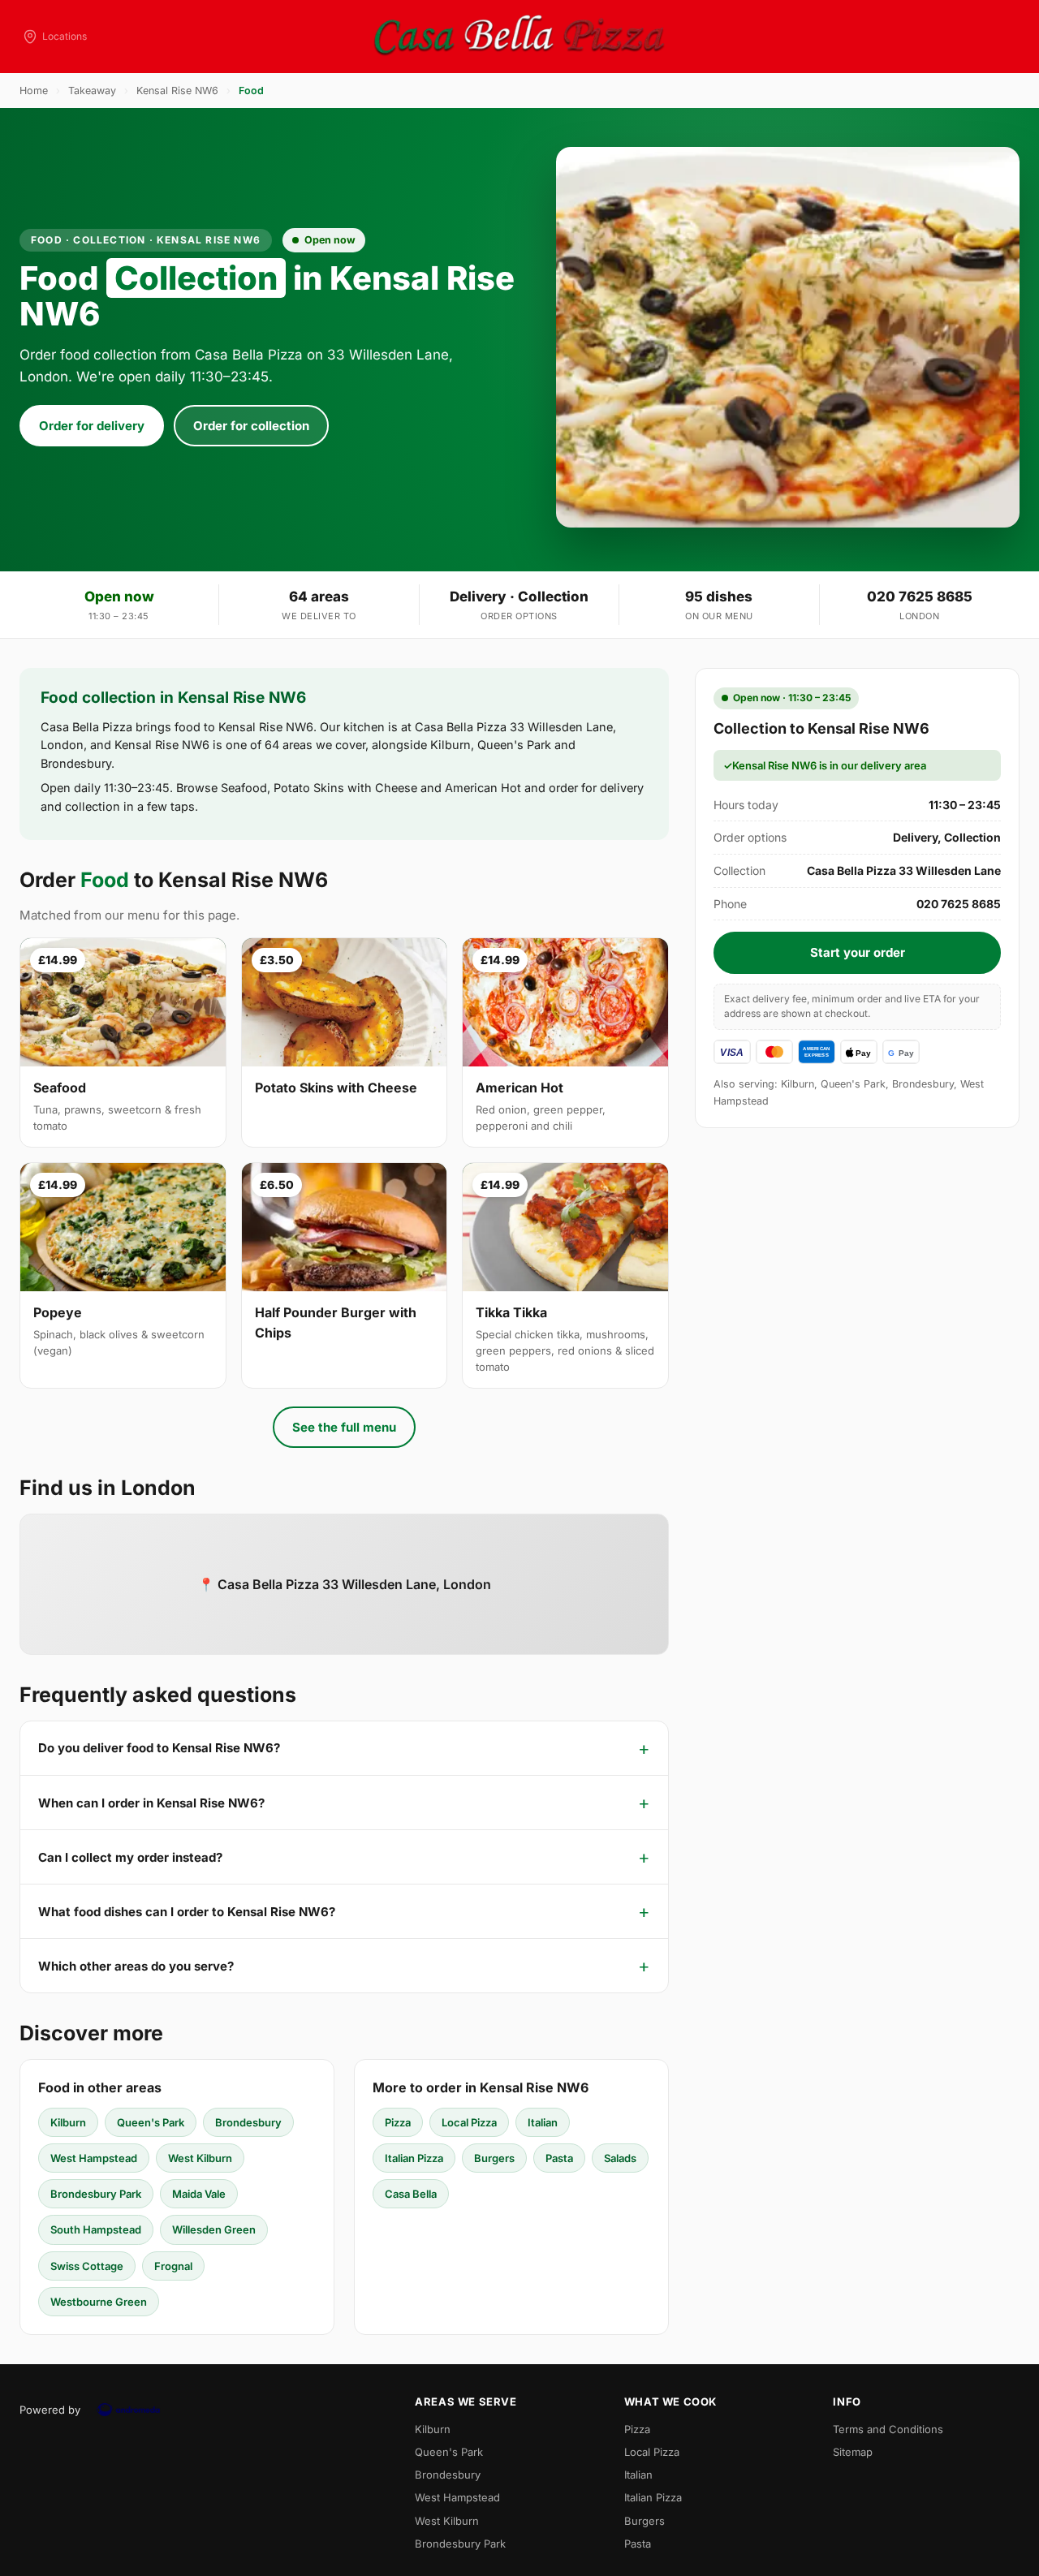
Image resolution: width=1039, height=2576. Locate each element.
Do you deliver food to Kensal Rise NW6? (159, 1748)
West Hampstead (94, 2158)
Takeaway (92, 90)
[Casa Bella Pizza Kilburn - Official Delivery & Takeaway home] (519, 37)
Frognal (173, 2266)
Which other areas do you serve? (136, 1966)
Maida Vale (199, 2194)
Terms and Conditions (888, 2429)
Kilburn (68, 2122)
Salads (620, 2158)
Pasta (559, 2158)
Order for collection (251, 426)
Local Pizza (469, 2122)
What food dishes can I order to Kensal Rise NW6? (187, 1912)
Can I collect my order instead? (130, 1857)
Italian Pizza (414, 2158)
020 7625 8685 (920, 597)
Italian (543, 2122)
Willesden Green (214, 2229)
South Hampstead (96, 2229)
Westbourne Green (99, 2302)
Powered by (50, 2410)
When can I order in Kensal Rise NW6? (151, 1803)
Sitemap (853, 2452)
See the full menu (344, 1427)
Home (34, 90)
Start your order (858, 952)
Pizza (398, 2122)
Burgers (494, 2158)
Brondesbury (248, 2122)
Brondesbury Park (96, 2194)
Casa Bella (411, 2194)
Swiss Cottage (87, 2266)
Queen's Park (151, 2122)
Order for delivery (92, 426)
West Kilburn (200, 2158)
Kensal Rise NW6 (177, 90)
